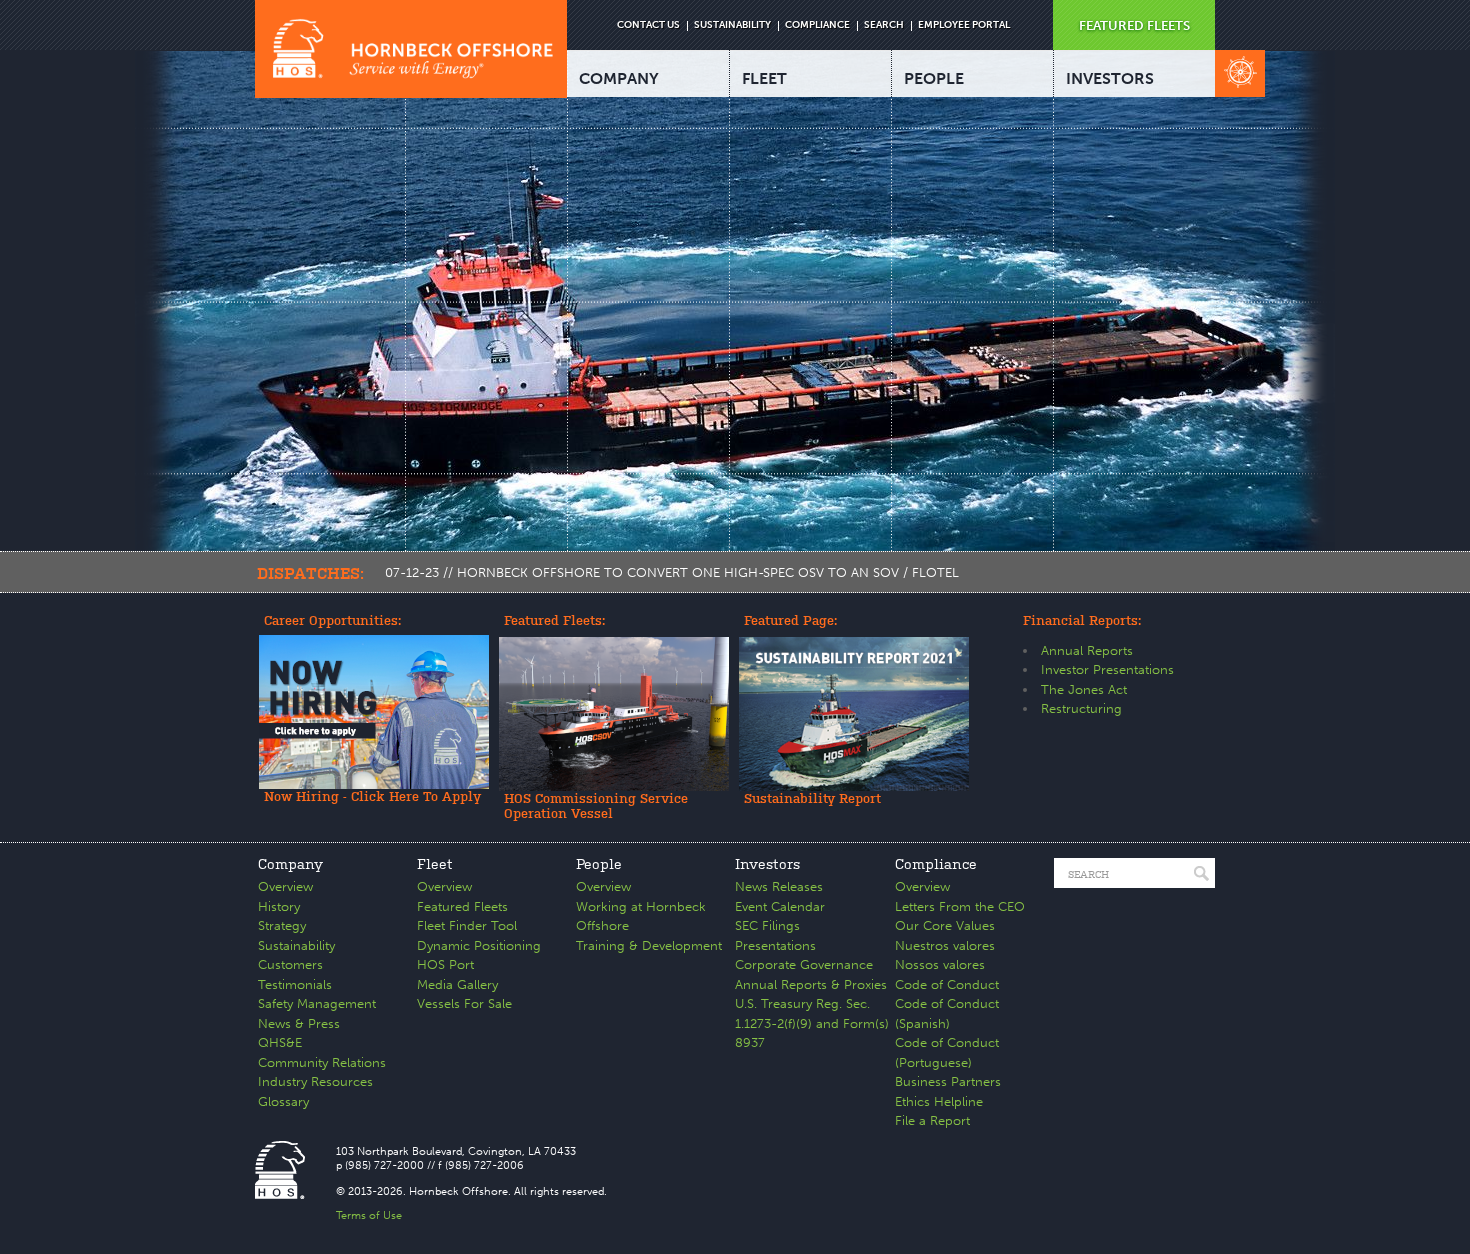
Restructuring (1081, 708)
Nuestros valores (945, 945)
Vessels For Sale (464, 1003)
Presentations (775, 945)
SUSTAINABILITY (732, 25)
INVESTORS (1110, 78)
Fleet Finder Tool (467, 925)
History (279, 906)
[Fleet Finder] (1240, 73)
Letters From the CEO (960, 906)
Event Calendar (780, 906)
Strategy (282, 925)
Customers (290, 964)
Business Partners (948, 1081)
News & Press (299, 1023)
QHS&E (280, 1042)
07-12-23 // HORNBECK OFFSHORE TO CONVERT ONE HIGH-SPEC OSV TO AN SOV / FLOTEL (672, 572)
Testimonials (295, 984)
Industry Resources (315, 1081)
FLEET (764, 78)
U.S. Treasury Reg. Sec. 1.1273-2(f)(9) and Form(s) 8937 (812, 1023)
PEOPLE (934, 78)
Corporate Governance (804, 964)
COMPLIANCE (817, 25)
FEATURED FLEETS (1134, 25)
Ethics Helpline (939, 1101)
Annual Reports (1087, 650)
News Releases (779, 886)
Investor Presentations (1107, 669)
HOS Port (445, 964)
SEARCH (884, 25)
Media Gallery (457, 984)
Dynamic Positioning (479, 945)
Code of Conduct (947, 984)
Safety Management (317, 1003)
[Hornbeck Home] (411, 49)
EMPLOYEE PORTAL (964, 25)
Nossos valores (940, 964)
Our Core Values (945, 925)
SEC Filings (767, 925)
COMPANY (619, 78)
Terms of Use (369, 1215)
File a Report (932, 1120)
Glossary (283, 1101)
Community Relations (322, 1062)
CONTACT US (648, 25)
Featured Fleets (462, 906)
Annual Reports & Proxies (811, 984)
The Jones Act (1084, 689)
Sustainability (296, 945)
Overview (285, 886)
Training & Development (649, 945)
